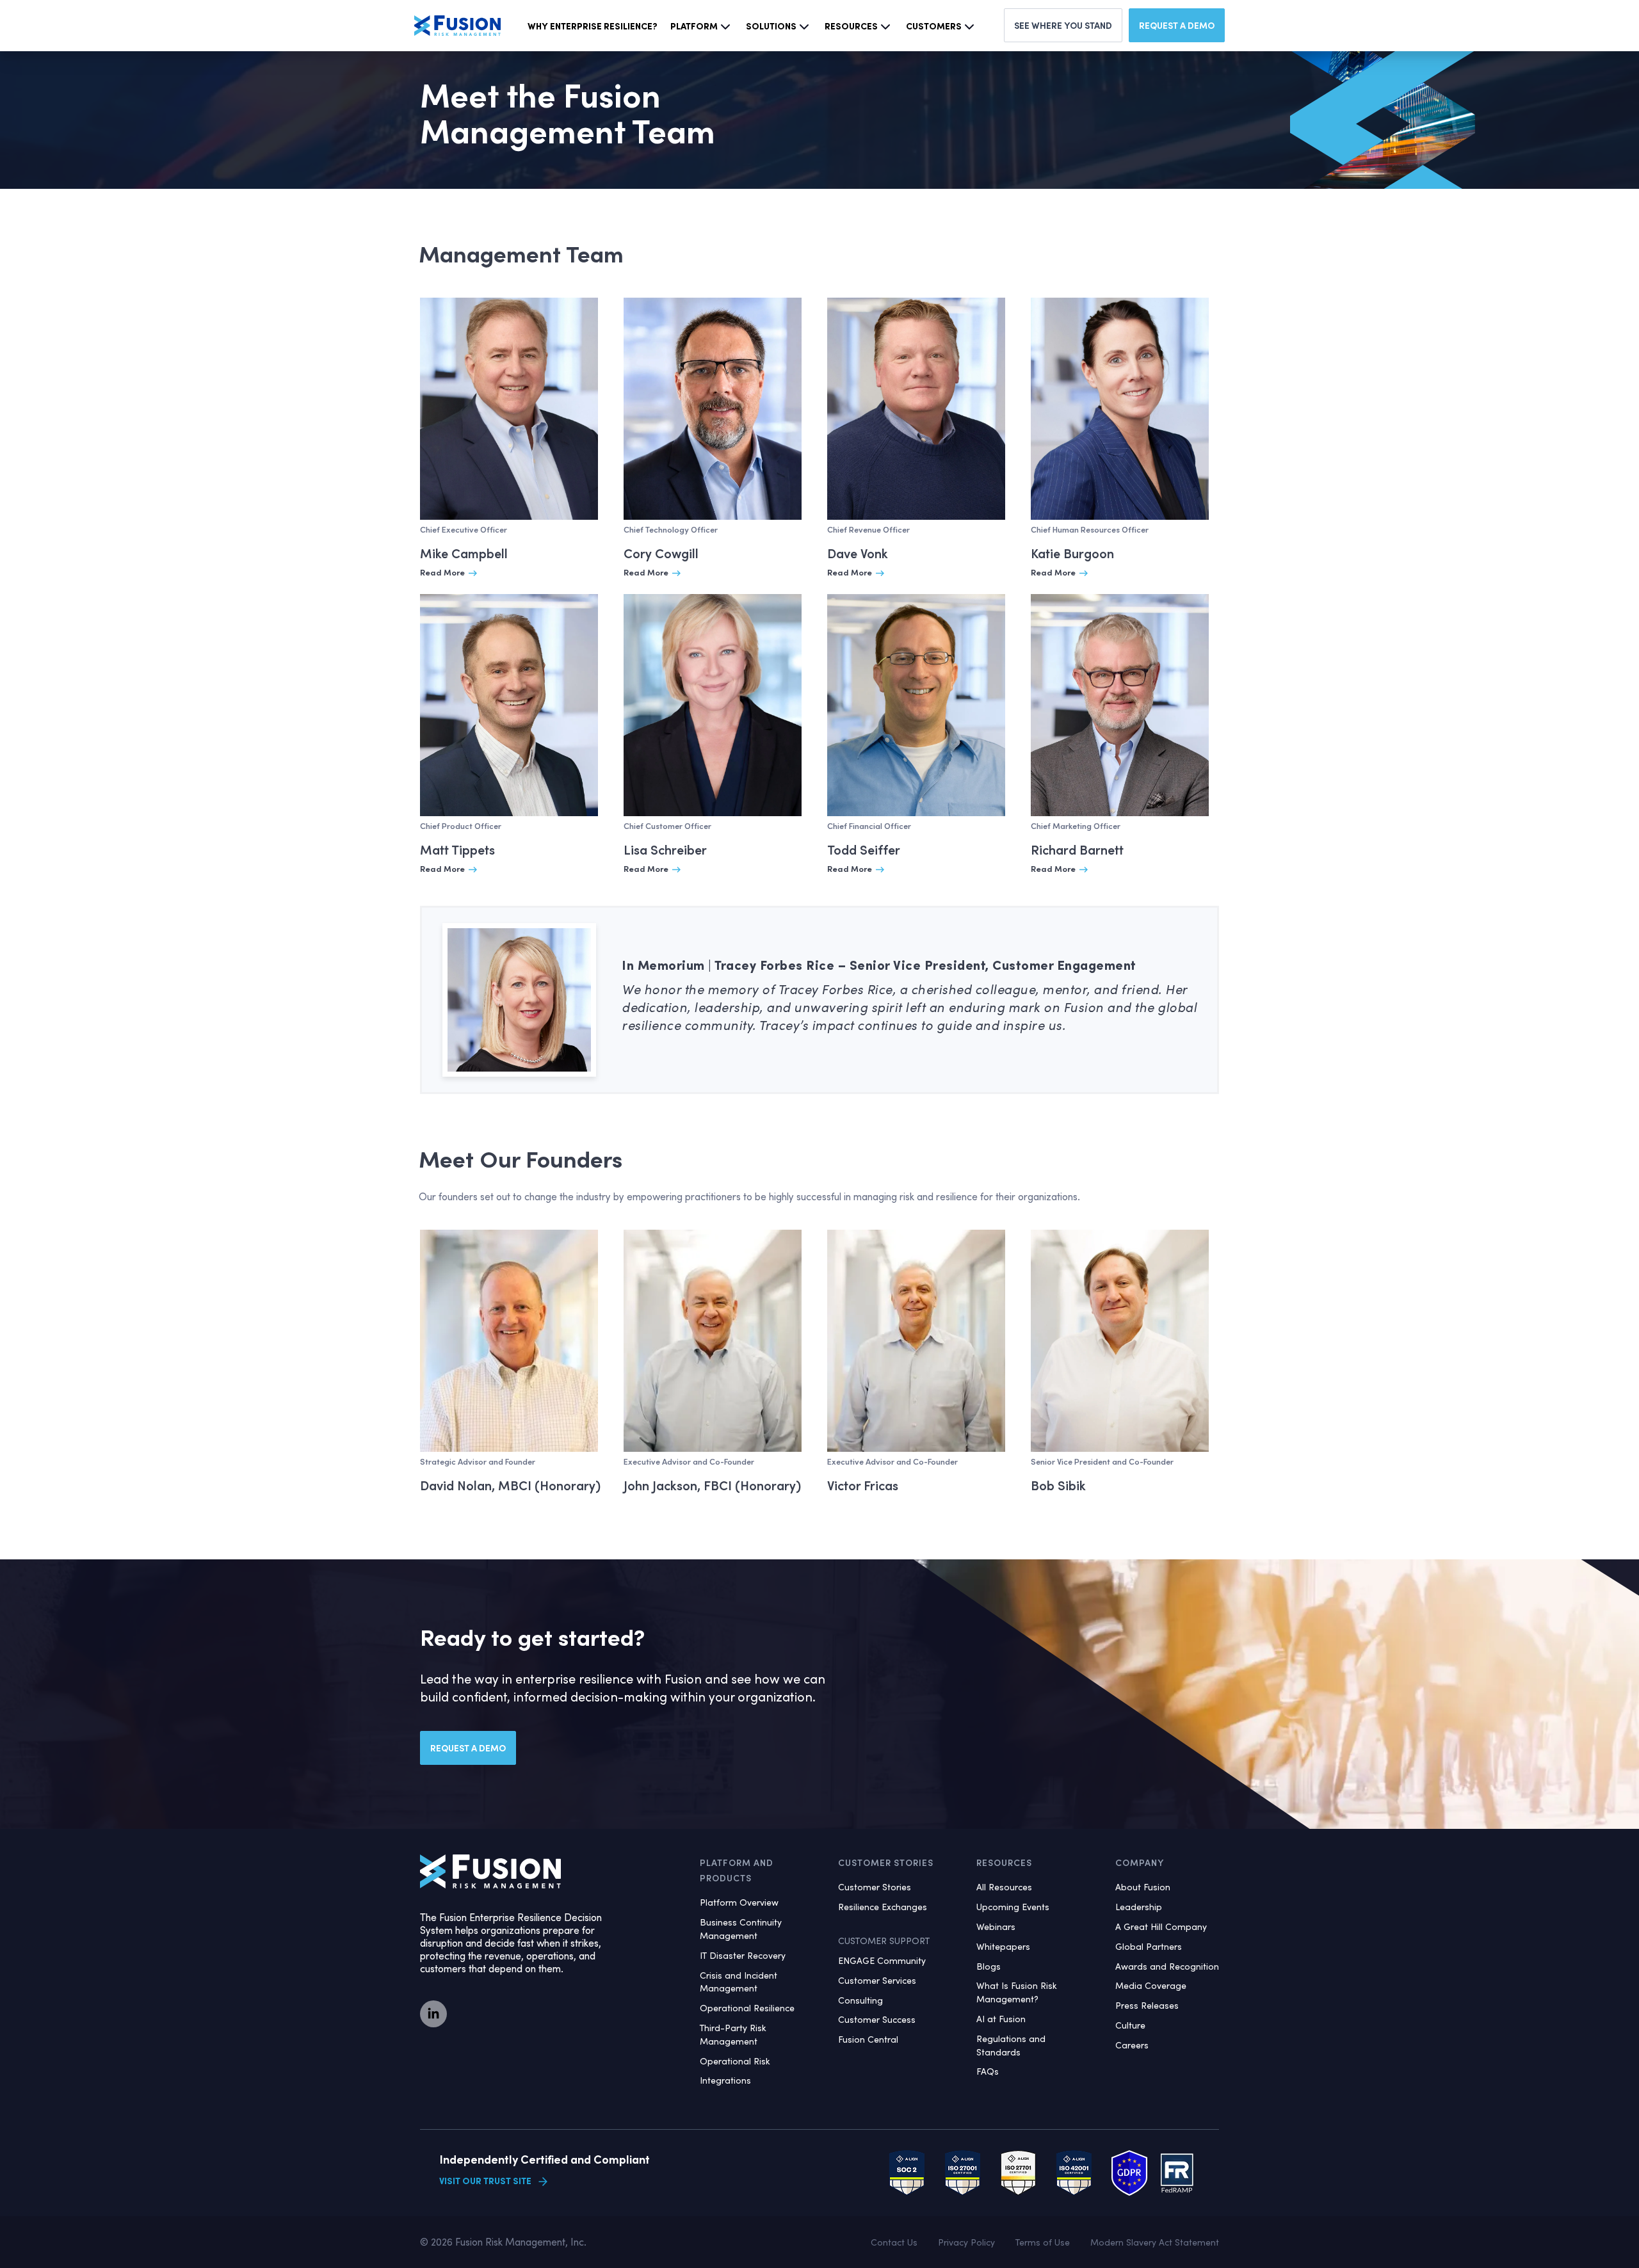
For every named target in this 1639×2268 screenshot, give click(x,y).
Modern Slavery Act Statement (1155, 2242)
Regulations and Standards (1011, 2045)
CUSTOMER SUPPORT (884, 1941)
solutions (771, 26)
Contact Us (894, 2242)
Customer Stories (875, 1887)
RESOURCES (1004, 1862)
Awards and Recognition (1167, 1966)
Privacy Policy (966, 2242)
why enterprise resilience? (593, 26)
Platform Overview (739, 1902)
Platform (694, 26)
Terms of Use (1043, 2242)
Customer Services (877, 1980)
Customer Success (877, 2019)
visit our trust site (485, 2181)
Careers (1132, 2045)
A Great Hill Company (1161, 1926)
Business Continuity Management (741, 1929)
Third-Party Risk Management (733, 2034)
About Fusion (1143, 1887)
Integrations (725, 2080)
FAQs (988, 2071)
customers (934, 26)
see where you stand (1063, 25)
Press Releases (1147, 2005)
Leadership (1139, 1907)
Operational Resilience (747, 2008)
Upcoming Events (1013, 1907)
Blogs (989, 1966)
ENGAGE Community (882, 1960)
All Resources (1004, 1887)
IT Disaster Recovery (743, 1955)
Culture (1130, 2025)
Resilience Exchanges (883, 1907)
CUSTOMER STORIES (886, 1862)
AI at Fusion (1001, 2019)
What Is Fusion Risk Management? (1017, 1992)
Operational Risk (735, 2061)
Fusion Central (868, 2039)
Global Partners (1149, 1946)
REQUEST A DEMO (468, 1748)
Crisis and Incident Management (739, 1982)
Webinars (996, 1926)
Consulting (860, 2000)
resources (851, 26)
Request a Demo (1177, 25)
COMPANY (1140, 1862)
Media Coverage (1151, 1985)
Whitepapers (1003, 1946)
